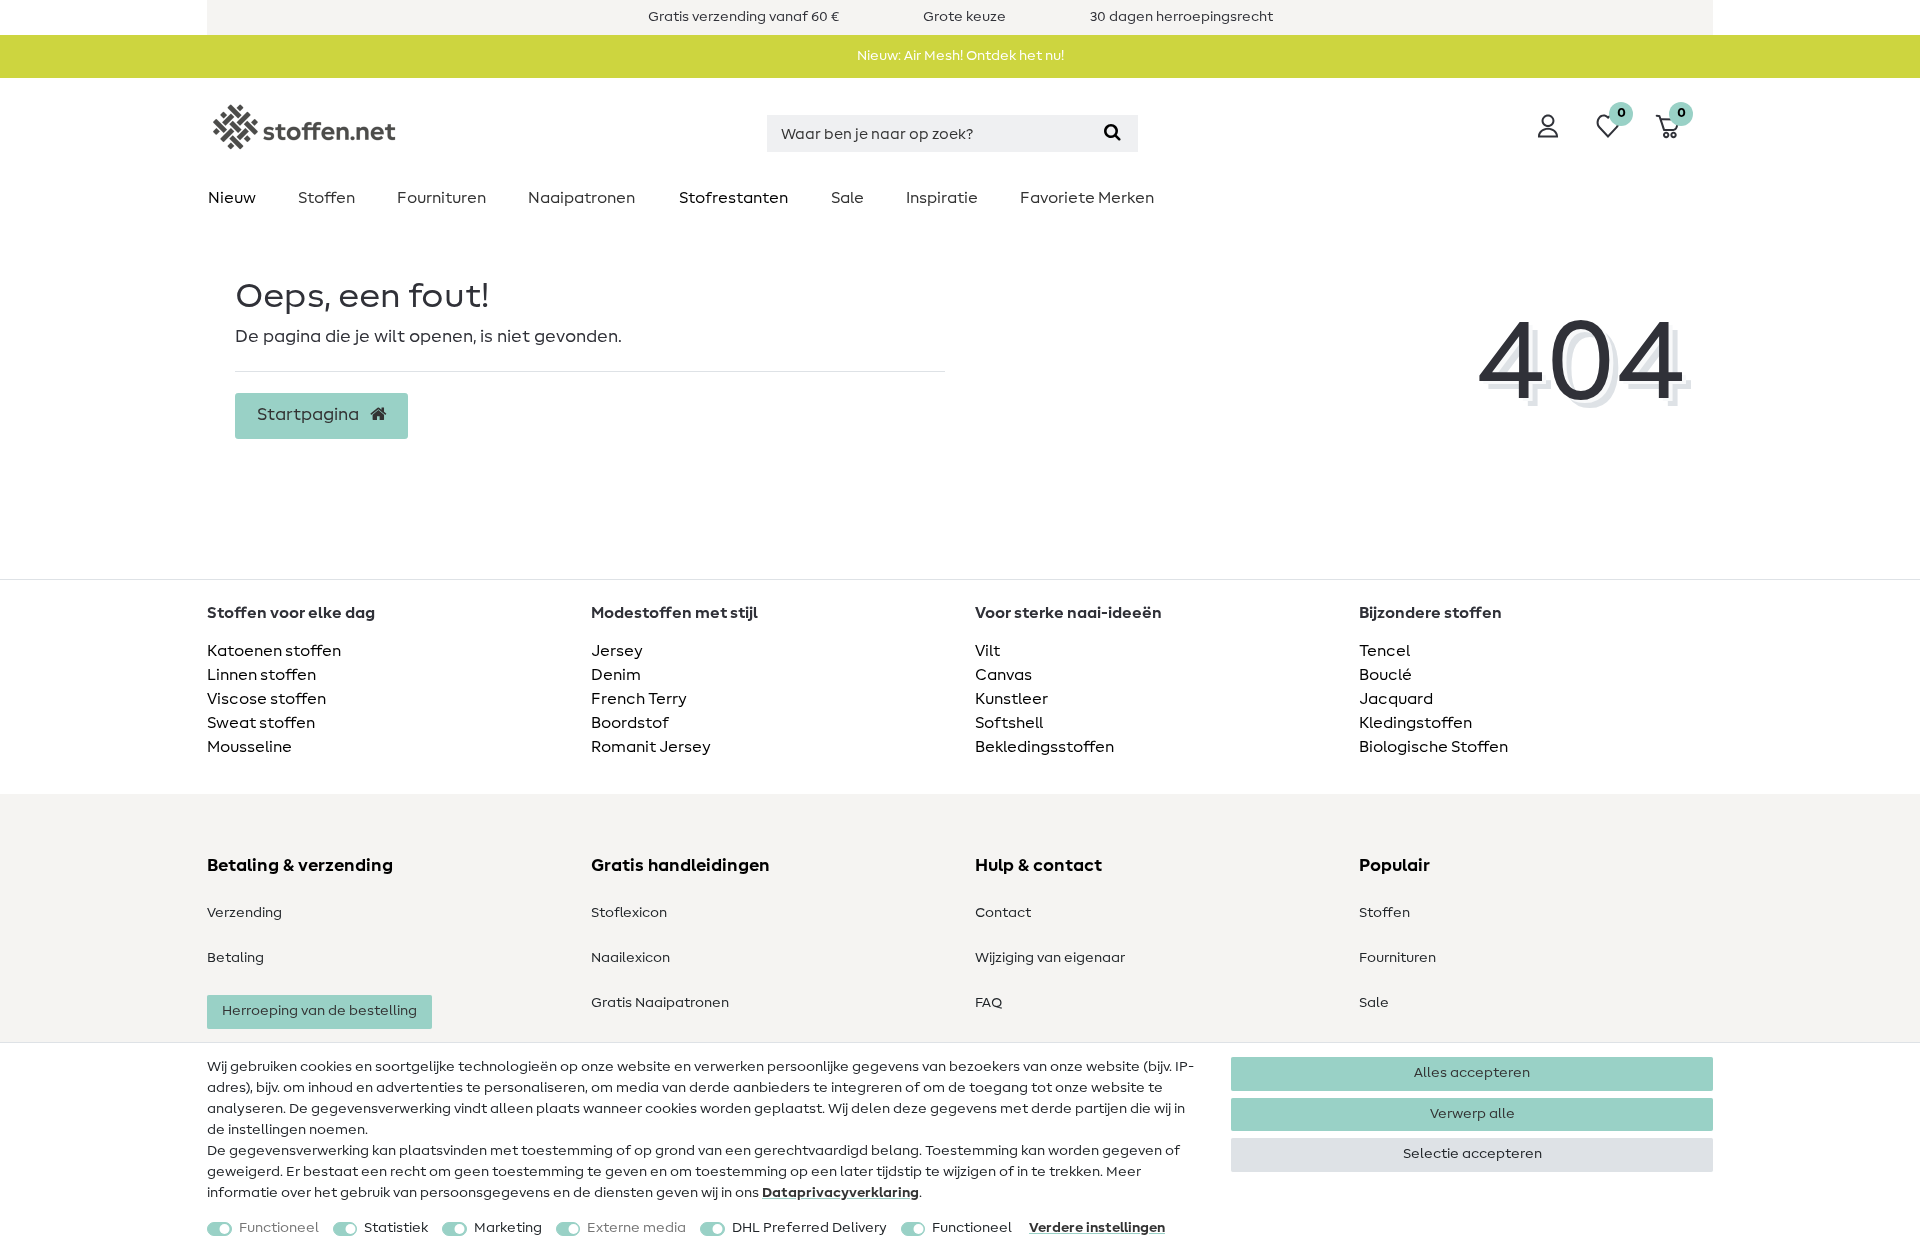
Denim (616, 675)
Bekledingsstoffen (1044, 747)
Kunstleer (1011, 699)
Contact (1003, 913)
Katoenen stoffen (274, 651)
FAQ (988, 1003)
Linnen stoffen (261, 675)
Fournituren (441, 198)
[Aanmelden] (1548, 126)
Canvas (1003, 675)
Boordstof (630, 723)
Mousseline (249, 747)
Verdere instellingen (1097, 1228)
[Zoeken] (1112, 133)
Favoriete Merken (1087, 198)
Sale (847, 198)
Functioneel (279, 1228)
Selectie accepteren (1472, 1154)
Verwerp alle (1472, 1114)
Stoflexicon (629, 913)
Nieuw (232, 198)
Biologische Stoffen (1433, 747)
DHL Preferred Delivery (809, 1228)
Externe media (636, 1228)
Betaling (235, 958)
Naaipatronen (581, 198)
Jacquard (1396, 699)
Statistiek (396, 1228)
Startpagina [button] (310, 415)
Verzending (244, 913)
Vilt (987, 651)
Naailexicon (630, 958)
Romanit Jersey (651, 747)
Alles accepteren (1472, 1073)
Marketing (508, 1228)
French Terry (639, 699)
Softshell (1009, 723)
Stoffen (326, 198)
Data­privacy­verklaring (840, 1193)
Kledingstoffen (1415, 723)
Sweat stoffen (261, 723)
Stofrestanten (733, 198)
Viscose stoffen (266, 699)
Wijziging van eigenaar (1050, 958)
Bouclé (1385, 675)
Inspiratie (942, 198)
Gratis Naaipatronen (660, 1003)
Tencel (1384, 651)
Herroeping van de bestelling (319, 1011)
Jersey (617, 651)
